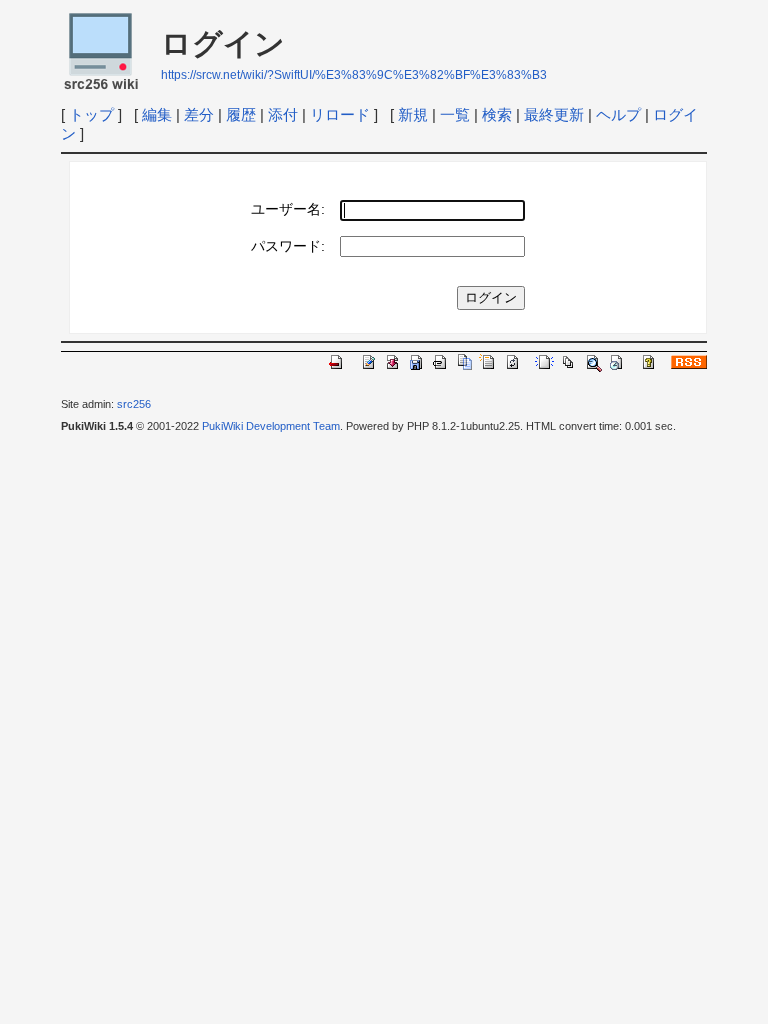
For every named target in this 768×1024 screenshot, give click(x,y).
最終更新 (554, 114)
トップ (91, 114)
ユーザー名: (288, 209)
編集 (157, 114)
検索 (497, 114)
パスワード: (288, 246)
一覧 (455, 114)
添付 (283, 114)
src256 (134, 404)
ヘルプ (618, 114)
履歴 (241, 114)
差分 (199, 114)
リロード (340, 114)
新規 (413, 114)
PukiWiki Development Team (271, 426)
